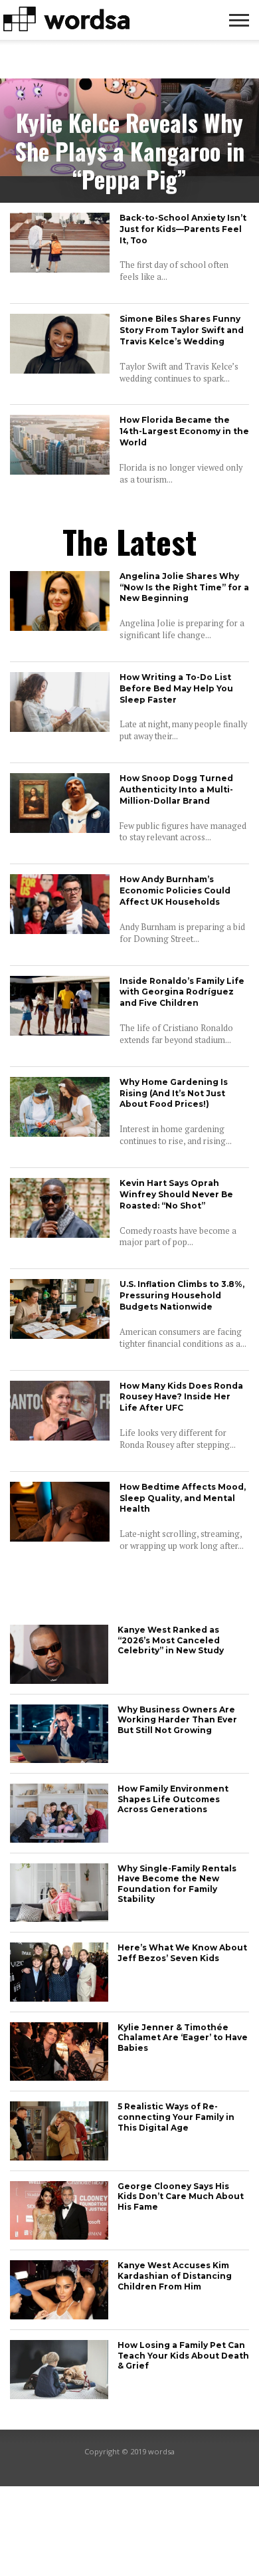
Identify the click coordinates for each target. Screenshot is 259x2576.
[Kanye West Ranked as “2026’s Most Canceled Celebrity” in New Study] (59, 1680)
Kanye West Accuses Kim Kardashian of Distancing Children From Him (175, 2276)
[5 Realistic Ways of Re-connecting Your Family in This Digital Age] (59, 2157)
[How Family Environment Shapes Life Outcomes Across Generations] (59, 1839)
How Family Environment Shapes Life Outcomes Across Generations (173, 1799)
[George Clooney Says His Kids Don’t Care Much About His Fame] (59, 2236)
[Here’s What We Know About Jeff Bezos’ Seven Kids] (59, 1998)
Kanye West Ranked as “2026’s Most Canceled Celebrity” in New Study (171, 1640)
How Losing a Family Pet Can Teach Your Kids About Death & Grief (183, 2355)
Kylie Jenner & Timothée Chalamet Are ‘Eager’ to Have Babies (183, 2038)
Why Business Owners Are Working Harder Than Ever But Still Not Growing (177, 1720)
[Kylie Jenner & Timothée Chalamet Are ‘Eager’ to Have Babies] (59, 2077)
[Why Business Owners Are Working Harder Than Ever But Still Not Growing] (59, 1759)
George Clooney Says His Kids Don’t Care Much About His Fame (181, 2196)
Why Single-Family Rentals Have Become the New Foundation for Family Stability (177, 1884)
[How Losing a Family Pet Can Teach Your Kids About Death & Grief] (59, 2396)
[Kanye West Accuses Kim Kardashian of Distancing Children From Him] (59, 2316)
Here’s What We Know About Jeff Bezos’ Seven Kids (182, 1953)
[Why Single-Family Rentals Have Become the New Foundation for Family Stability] (59, 1918)
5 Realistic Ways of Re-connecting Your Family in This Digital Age (176, 2117)
